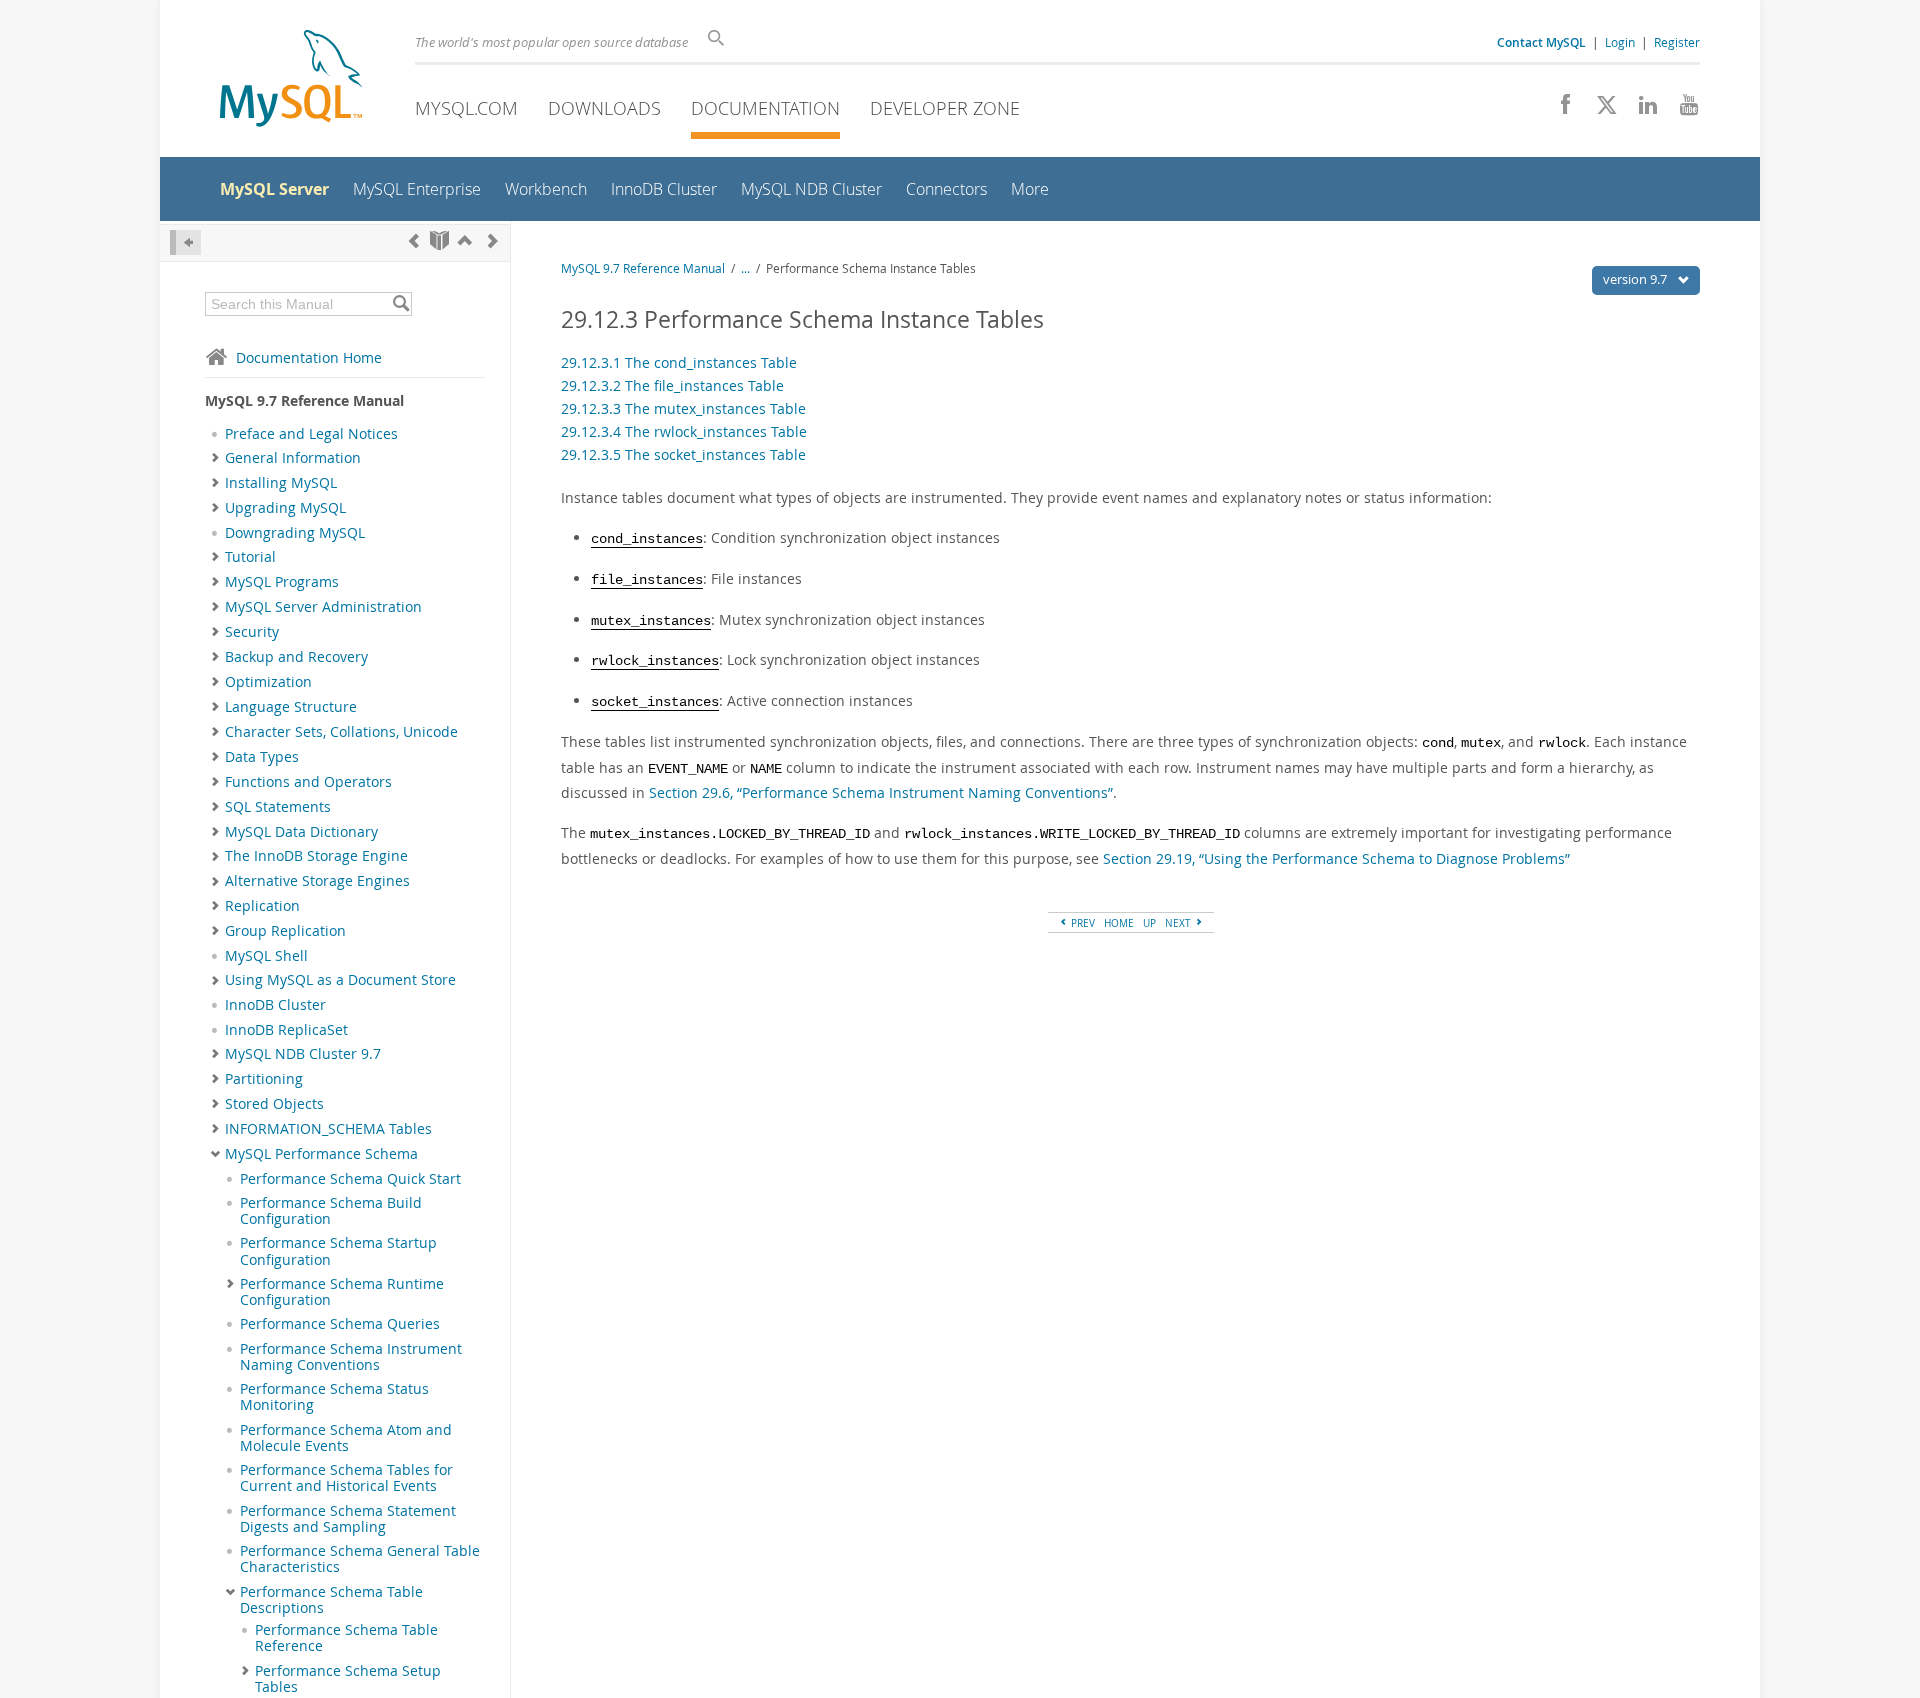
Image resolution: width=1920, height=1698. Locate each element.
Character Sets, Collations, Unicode (341, 732)
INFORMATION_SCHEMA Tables (328, 1129)
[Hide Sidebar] (185, 242)
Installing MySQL (281, 483)
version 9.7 (1636, 279)
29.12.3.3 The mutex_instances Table (683, 408)
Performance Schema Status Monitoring (334, 1397)
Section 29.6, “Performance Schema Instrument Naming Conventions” (881, 792)
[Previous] (414, 240)
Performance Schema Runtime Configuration (342, 1292)
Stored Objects (274, 1104)
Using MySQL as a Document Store (340, 980)
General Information (293, 458)
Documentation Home (309, 357)
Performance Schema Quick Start (350, 1179)
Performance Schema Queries (340, 1324)
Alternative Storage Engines (317, 881)
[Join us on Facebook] (1558, 110)
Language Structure (291, 707)
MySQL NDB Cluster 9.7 (303, 1054)
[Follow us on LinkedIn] (1640, 110)
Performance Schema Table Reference (346, 1638)
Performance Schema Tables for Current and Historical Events (346, 1478)
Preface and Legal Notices (311, 434)
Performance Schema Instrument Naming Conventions (351, 1357)
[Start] (439, 240)
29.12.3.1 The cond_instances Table (679, 362)
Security (252, 632)
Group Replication (285, 931)
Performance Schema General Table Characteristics (360, 1559)
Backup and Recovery (296, 657)
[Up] (465, 240)
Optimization (268, 682)
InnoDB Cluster (275, 1005)
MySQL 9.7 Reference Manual (643, 268)
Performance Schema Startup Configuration (338, 1251)
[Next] (493, 240)
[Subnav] (215, 458)
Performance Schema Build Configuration (331, 1211)
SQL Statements (278, 807)
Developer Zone (945, 108)
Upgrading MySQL (285, 508)
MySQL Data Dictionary (301, 832)
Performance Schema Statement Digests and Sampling (348, 1519)
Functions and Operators (308, 782)
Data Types (262, 757)
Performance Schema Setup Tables (348, 1679)
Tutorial (250, 557)
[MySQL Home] (291, 80)
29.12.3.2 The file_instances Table (672, 385)
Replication (262, 906)
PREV (1081, 923)
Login (1620, 42)
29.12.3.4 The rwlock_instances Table (684, 431)
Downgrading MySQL (295, 533)
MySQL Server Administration (323, 607)
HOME (1119, 923)
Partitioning (264, 1079)
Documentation (765, 108)
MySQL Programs (282, 582)
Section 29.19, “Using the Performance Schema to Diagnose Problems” (1336, 858)
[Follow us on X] (1599, 110)
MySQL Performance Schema (321, 1154)
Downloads (604, 108)
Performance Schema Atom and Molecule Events (346, 1438)
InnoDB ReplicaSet (286, 1030)
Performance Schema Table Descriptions (331, 1600)
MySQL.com (466, 108)
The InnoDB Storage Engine (316, 856)
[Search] (400, 304)
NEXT (1179, 923)
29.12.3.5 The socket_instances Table (683, 454)
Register (1677, 42)
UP (1149, 923)
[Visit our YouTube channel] (1681, 110)
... (745, 268)
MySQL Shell (266, 956)
